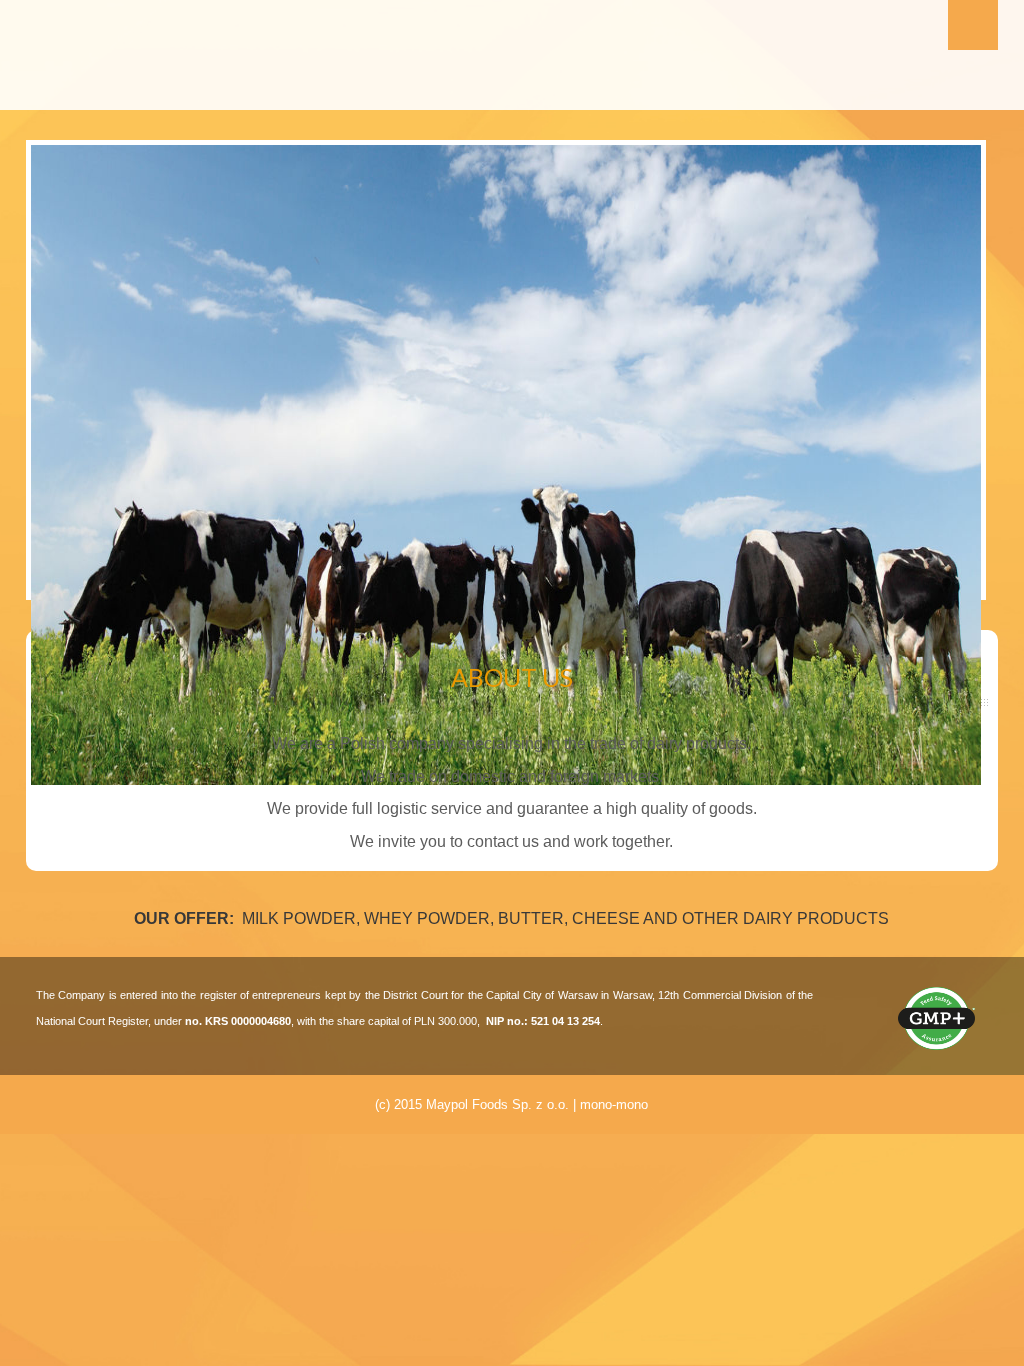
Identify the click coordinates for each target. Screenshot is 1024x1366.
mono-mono (614, 1104)
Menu (973, 25)
